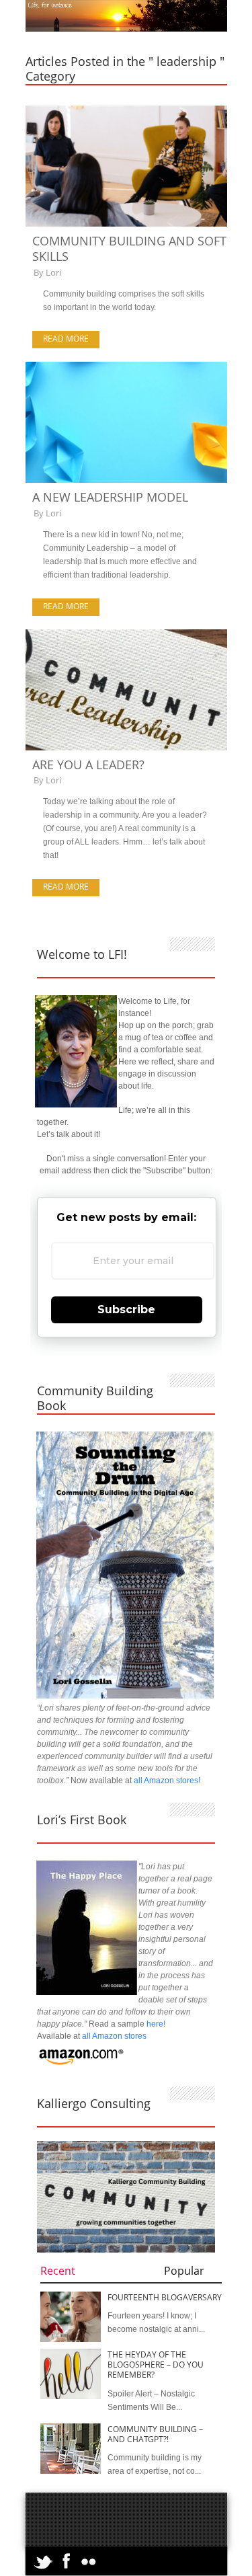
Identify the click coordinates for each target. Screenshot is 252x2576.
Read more (66, 339)
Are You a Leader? (88, 765)
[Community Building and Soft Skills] (126, 224)
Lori (53, 272)
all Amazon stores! (167, 1781)
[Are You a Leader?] (126, 748)
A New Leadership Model (110, 497)
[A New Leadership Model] (126, 480)
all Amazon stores (113, 2036)
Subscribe (126, 1310)
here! (156, 2024)
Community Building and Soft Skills (129, 248)
